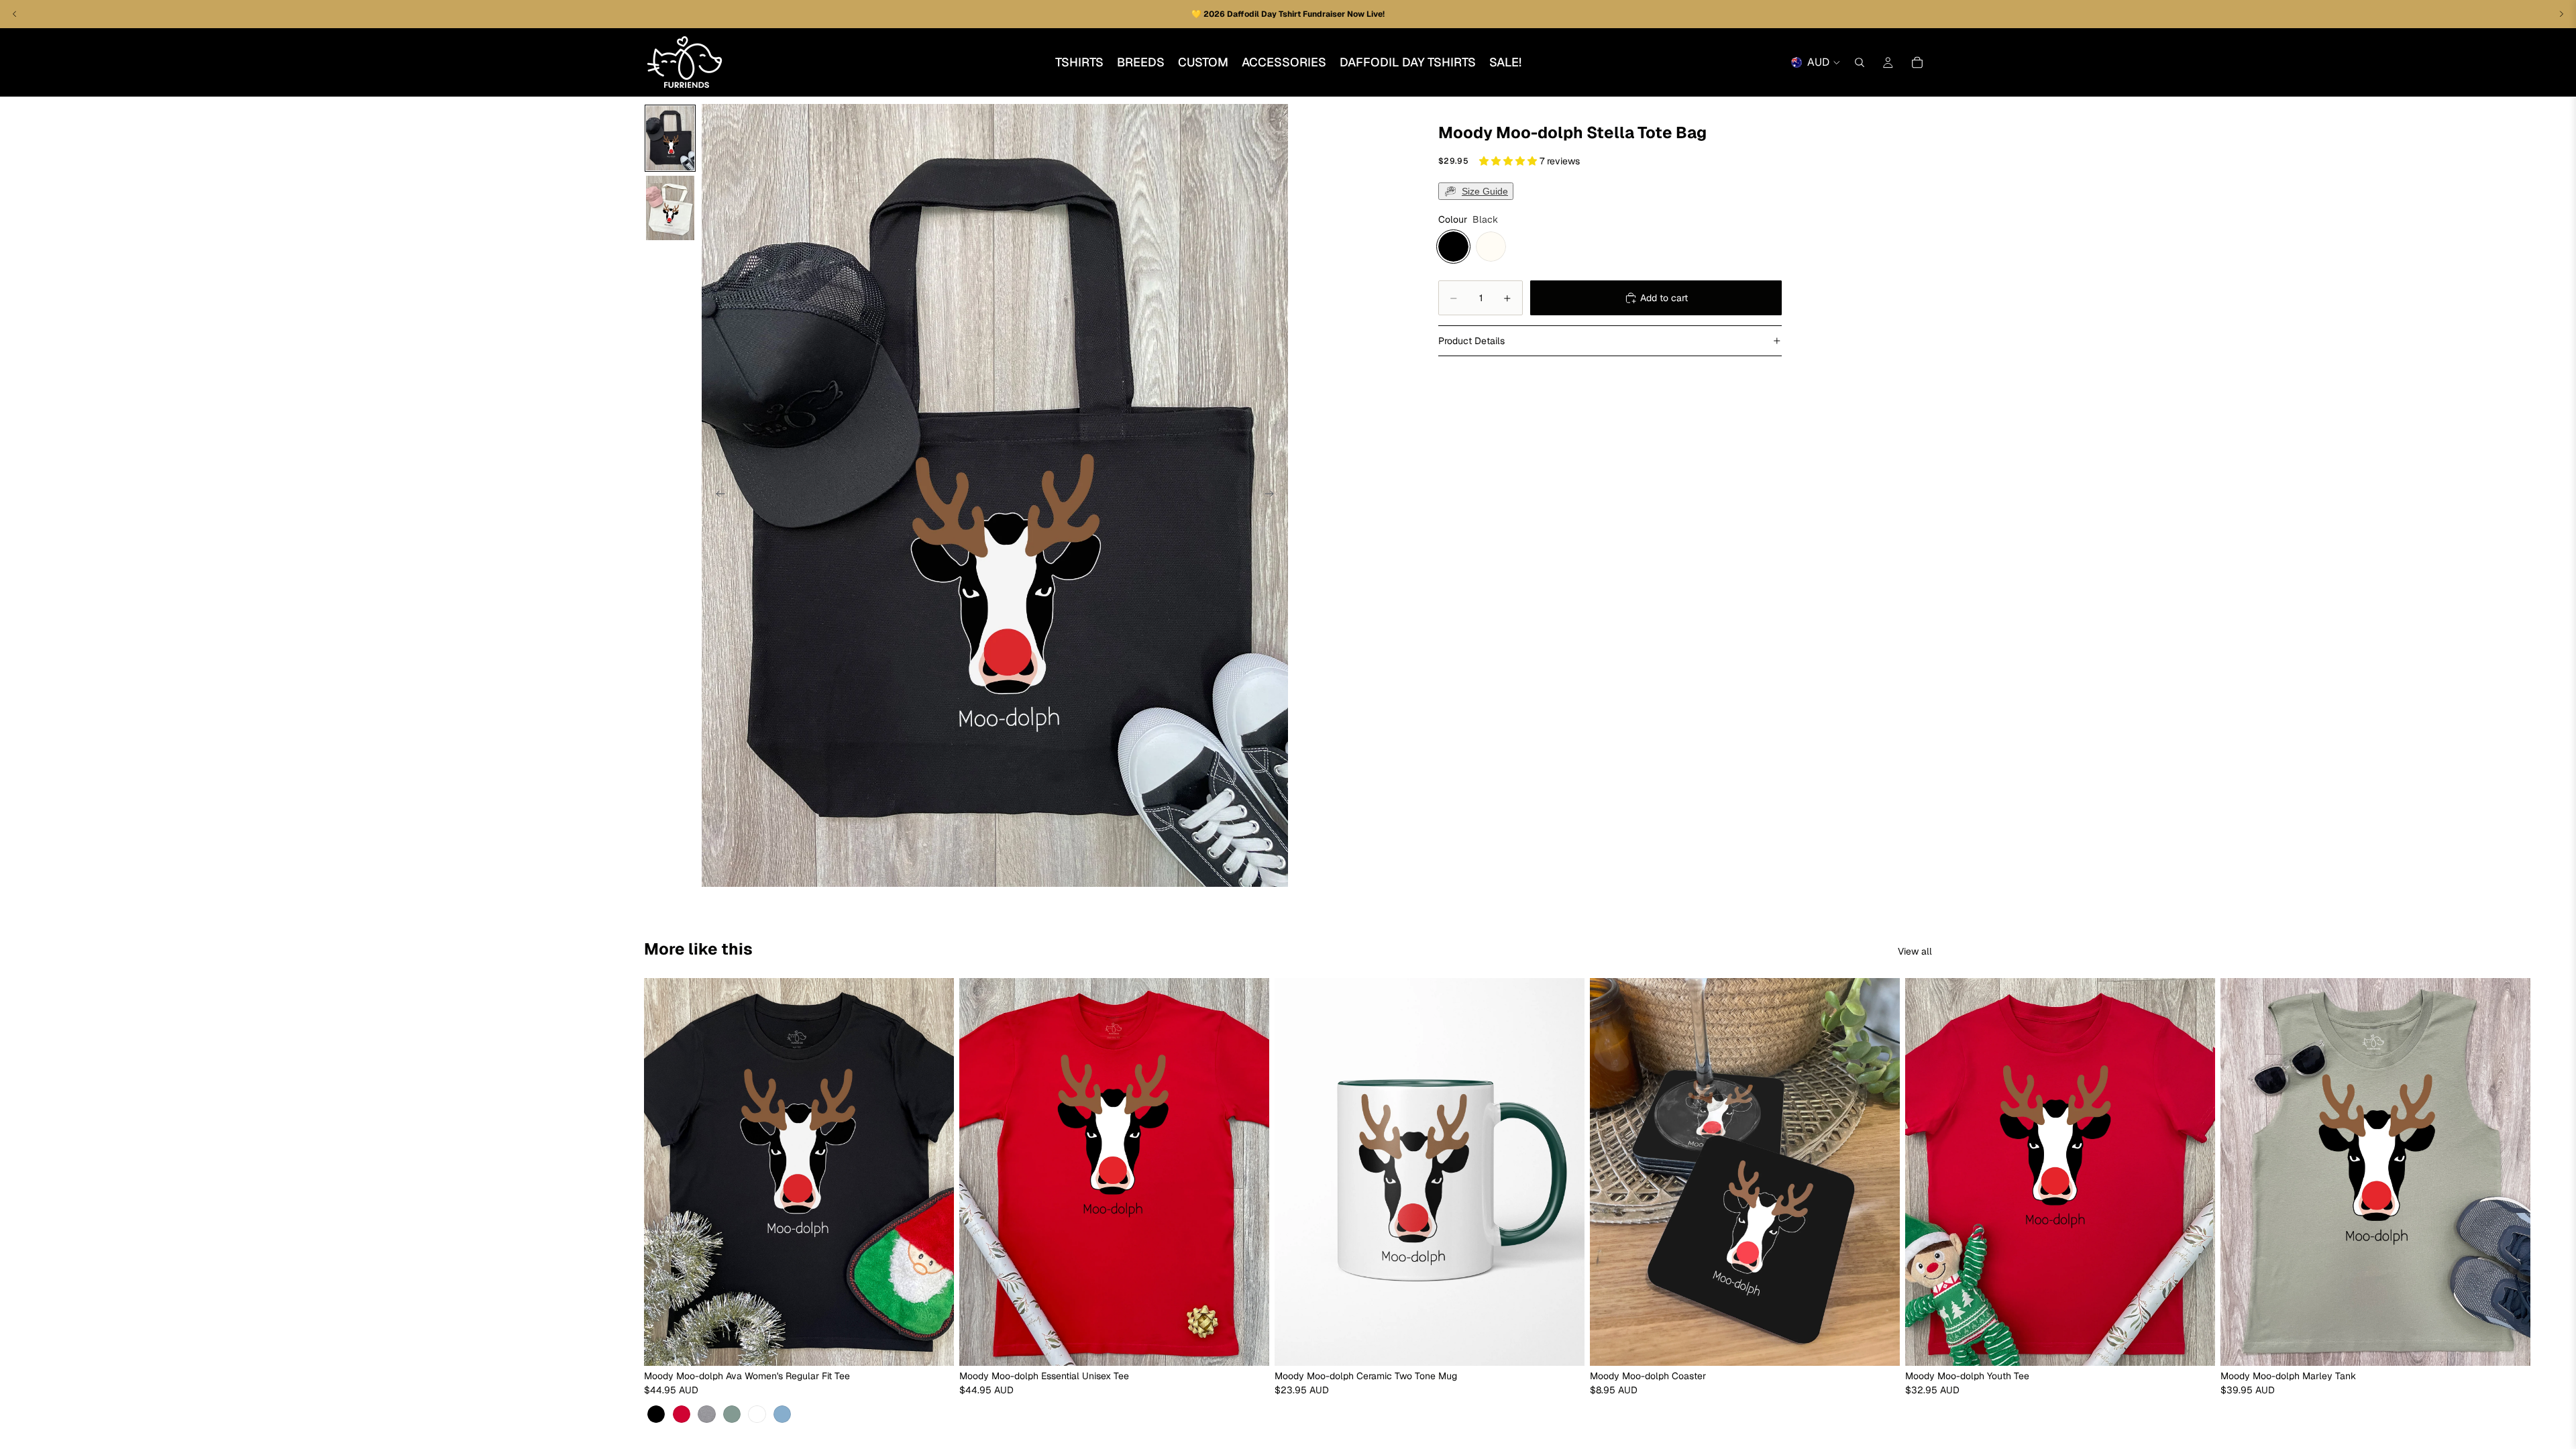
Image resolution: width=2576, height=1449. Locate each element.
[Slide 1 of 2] (670, 138)
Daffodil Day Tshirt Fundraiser (1287, 14)
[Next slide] (1273, 496)
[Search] (1860, 62)
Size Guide (1485, 191)
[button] (1509, 161)
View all (1915, 951)
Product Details (1471, 341)
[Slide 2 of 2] (670, 208)
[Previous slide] (716, 496)
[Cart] (1917, 62)
